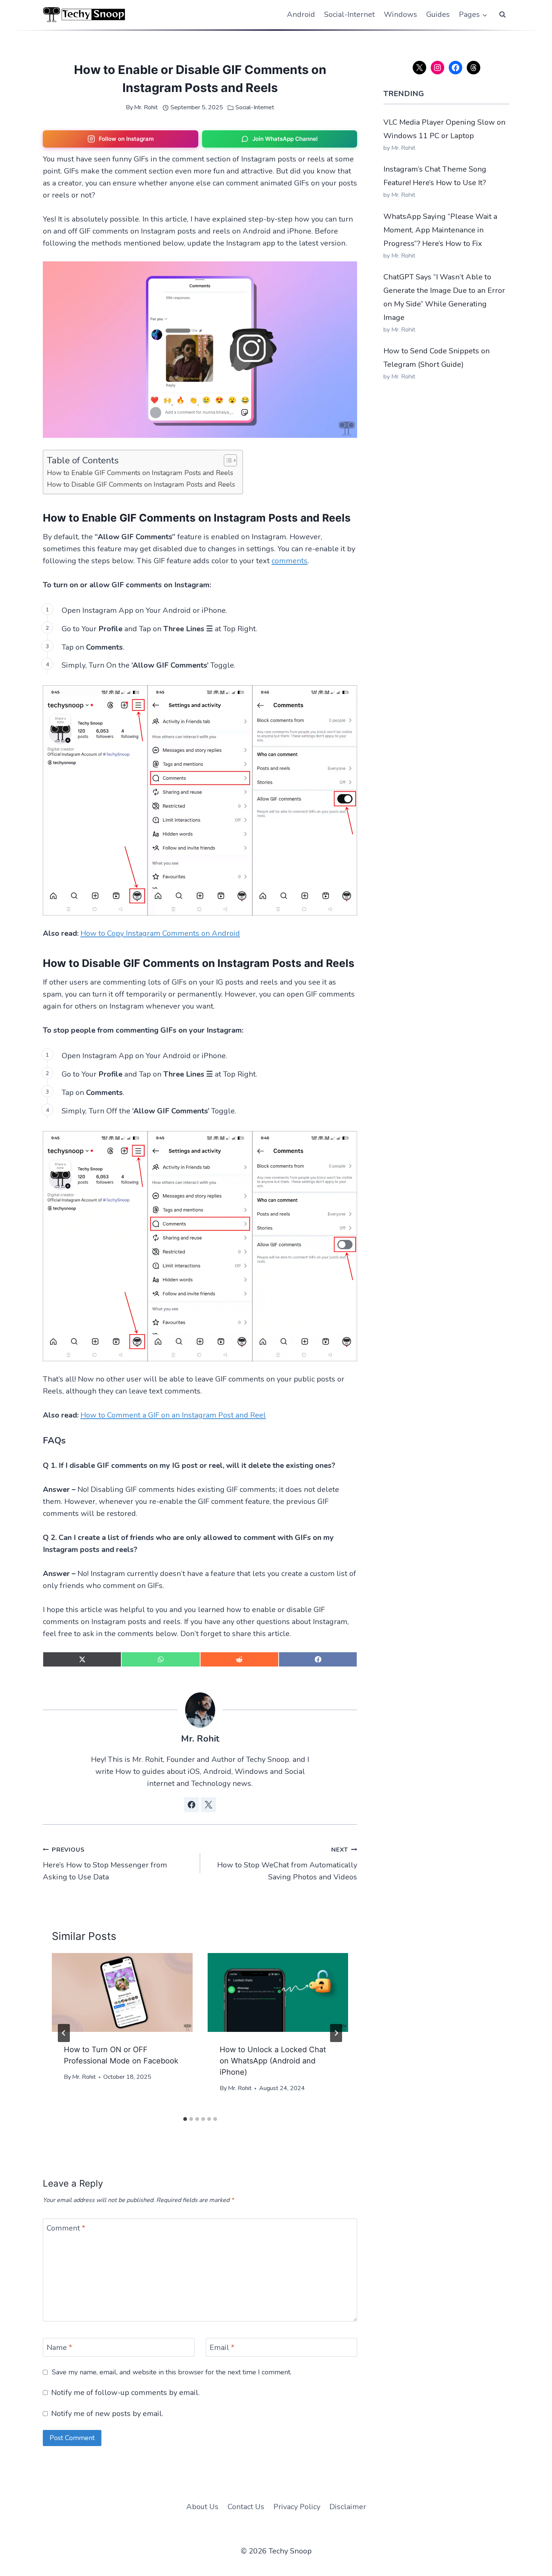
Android (301, 14)
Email (222, 2348)
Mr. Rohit (146, 107)
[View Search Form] (502, 15)
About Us (202, 2507)
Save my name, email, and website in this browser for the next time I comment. (172, 2372)
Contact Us (246, 2507)
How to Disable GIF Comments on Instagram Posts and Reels (141, 484)
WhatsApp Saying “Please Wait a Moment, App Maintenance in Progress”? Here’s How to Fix (440, 230)
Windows (400, 14)
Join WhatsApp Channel (285, 139)
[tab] (185, 2119)
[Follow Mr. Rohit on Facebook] (192, 1805)
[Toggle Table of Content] (227, 460)
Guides (438, 14)
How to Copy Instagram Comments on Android (160, 933)
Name (59, 2348)
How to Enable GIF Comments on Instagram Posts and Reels (140, 473)
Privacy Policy (297, 2507)
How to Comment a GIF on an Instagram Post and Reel (173, 1415)
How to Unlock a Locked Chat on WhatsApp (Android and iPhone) (273, 2061)
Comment (66, 2228)
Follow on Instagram (126, 139)
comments (290, 561)
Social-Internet (349, 14)
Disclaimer (348, 2507)
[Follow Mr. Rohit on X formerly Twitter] (208, 1805)
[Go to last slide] (64, 2033)
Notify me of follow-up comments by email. (125, 2393)
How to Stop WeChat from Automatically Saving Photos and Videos (287, 1864)
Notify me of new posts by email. (107, 2414)
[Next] (336, 2033)
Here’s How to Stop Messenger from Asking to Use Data (105, 1864)
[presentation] (122, 1993)
